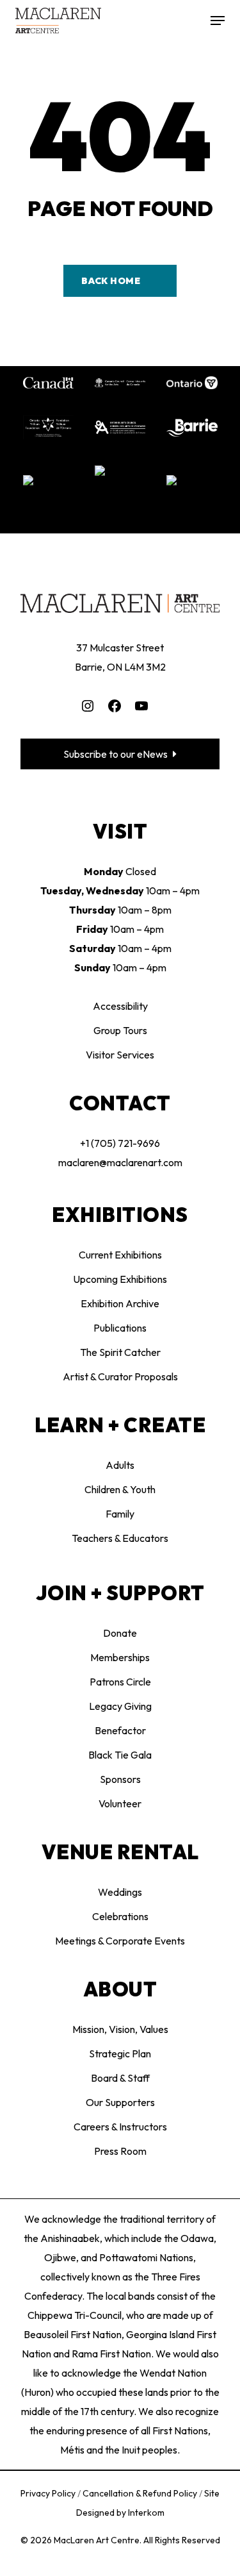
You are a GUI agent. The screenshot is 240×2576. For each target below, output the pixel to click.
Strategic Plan (120, 2053)
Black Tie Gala (120, 1755)
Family (120, 1514)
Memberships (120, 1657)
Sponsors (120, 1779)
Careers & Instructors (120, 2127)
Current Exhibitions (120, 1255)
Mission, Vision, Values (120, 2029)
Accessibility (120, 1006)
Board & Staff (120, 2078)
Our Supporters (120, 2102)
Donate (120, 1633)
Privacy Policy (49, 2493)
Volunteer (120, 1803)
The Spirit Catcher (120, 1352)
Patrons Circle (120, 1682)
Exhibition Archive (120, 1303)
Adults (120, 1465)
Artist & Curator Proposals (120, 1376)
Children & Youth (120, 1489)
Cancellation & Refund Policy (141, 2493)
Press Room (120, 2151)
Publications (120, 1328)
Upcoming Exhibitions (120, 1279)
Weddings (120, 1892)
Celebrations (120, 1916)
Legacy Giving (120, 1706)
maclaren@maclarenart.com (120, 1162)
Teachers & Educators (120, 1538)
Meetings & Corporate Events (120, 1941)
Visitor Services (120, 1055)
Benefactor (120, 1730)
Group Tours (120, 1030)
